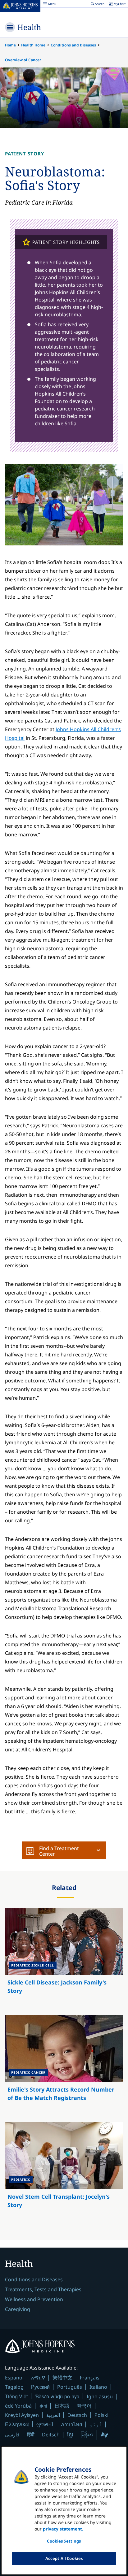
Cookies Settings (64, 2541)
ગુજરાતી (45, 2424)
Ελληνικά (17, 2424)
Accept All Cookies (64, 2558)
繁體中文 (62, 2378)
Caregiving (18, 2309)
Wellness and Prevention (34, 2299)
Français (90, 2378)
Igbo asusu (100, 2396)
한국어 (84, 2406)
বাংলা (43, 2406)
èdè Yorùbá (18, 2406)
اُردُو (96, 2424)
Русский (40, 2387)
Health (29, 27)
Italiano (98, 2387)
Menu (49, 5)
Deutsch (77, 2415)
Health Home (33, 45)
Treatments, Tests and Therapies (43, 2289)
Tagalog (14, 2387)
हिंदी (31, 2434)
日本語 (62, 2406)
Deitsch (51, 2435)
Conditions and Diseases (73, 45)
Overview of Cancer (23, 60)
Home (10, 45)
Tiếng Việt (16, 2396)
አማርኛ (38, 2378)
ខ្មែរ (70, 2435)
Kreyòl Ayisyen (22, 2415)
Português (70, 2387)
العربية (53, 2415)
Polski (101, 2415)
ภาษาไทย (71, 2424)
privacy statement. (63, 2529)
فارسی (12, 2435)
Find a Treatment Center (59, 1851)
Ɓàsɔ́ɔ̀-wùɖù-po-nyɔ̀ (57, 2396)
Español (14, 2378)
